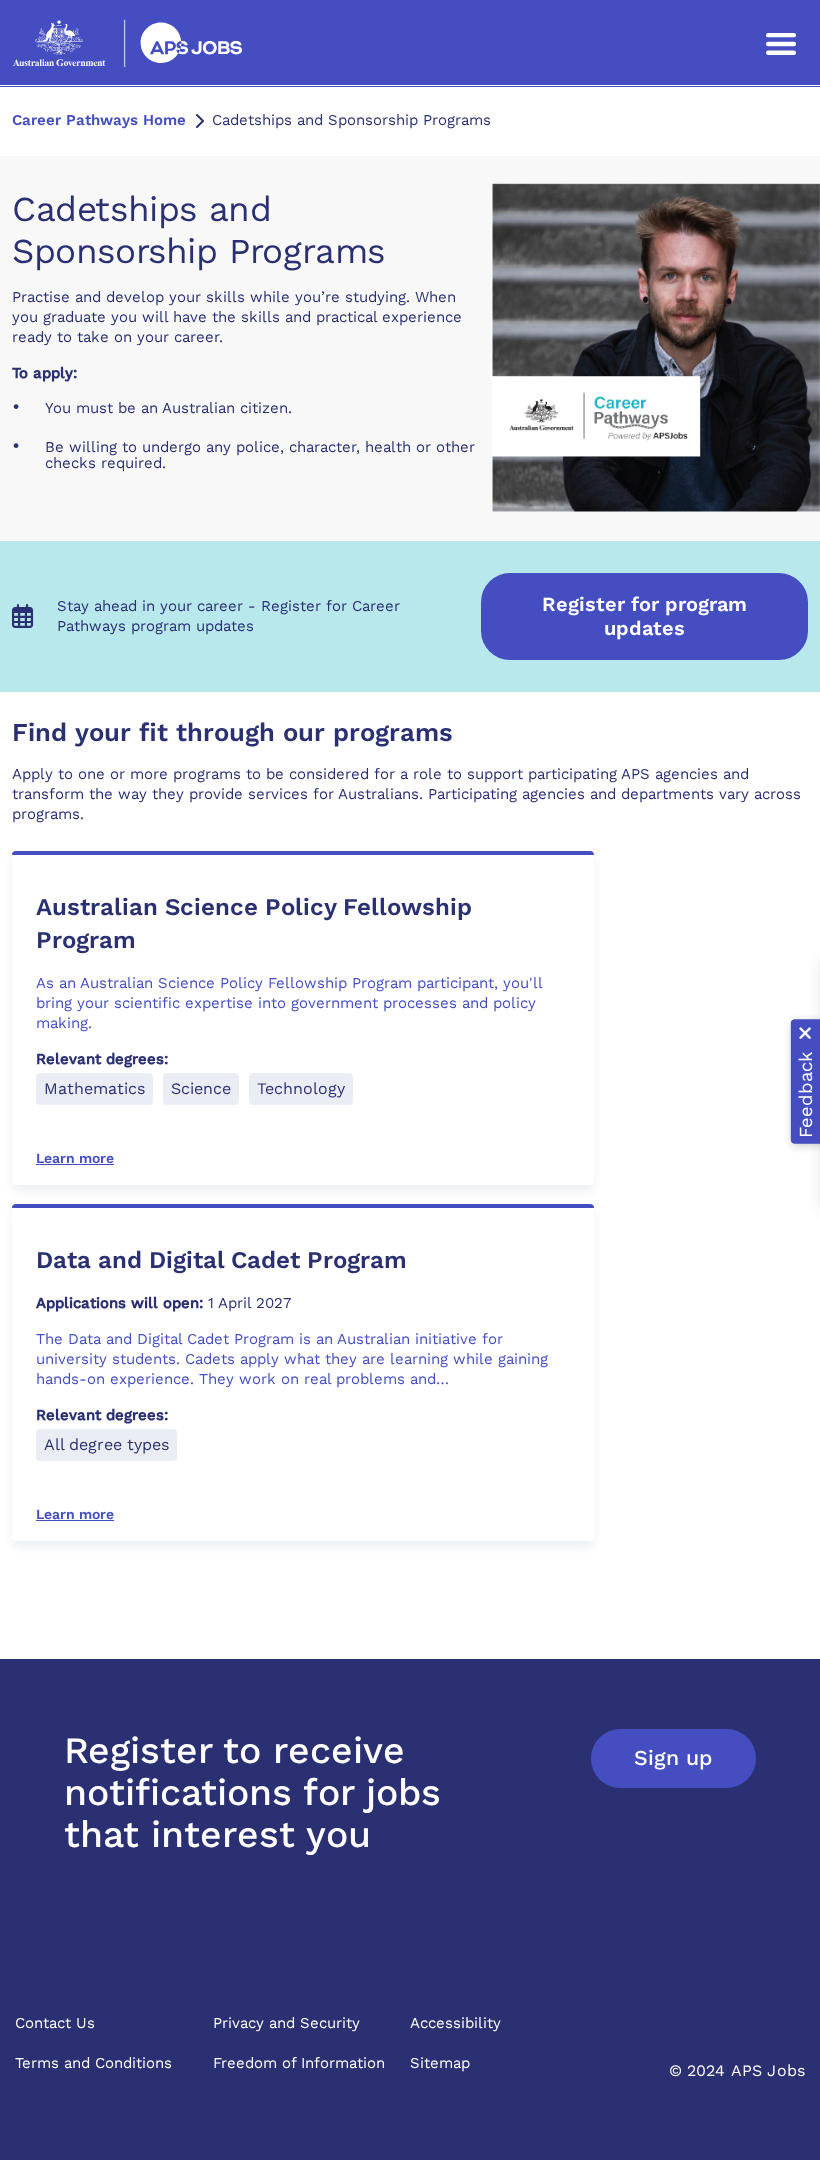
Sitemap (440, 2063)
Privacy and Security (286, 2023)
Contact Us (55, 2023)
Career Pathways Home (99, 120)
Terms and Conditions (93, 2063)
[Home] (127, 43)
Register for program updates (644, 616)
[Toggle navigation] (781, 43)
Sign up (673, 1757)
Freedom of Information (299, 2063)
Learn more (75, 1158)
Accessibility (455, 2023)
